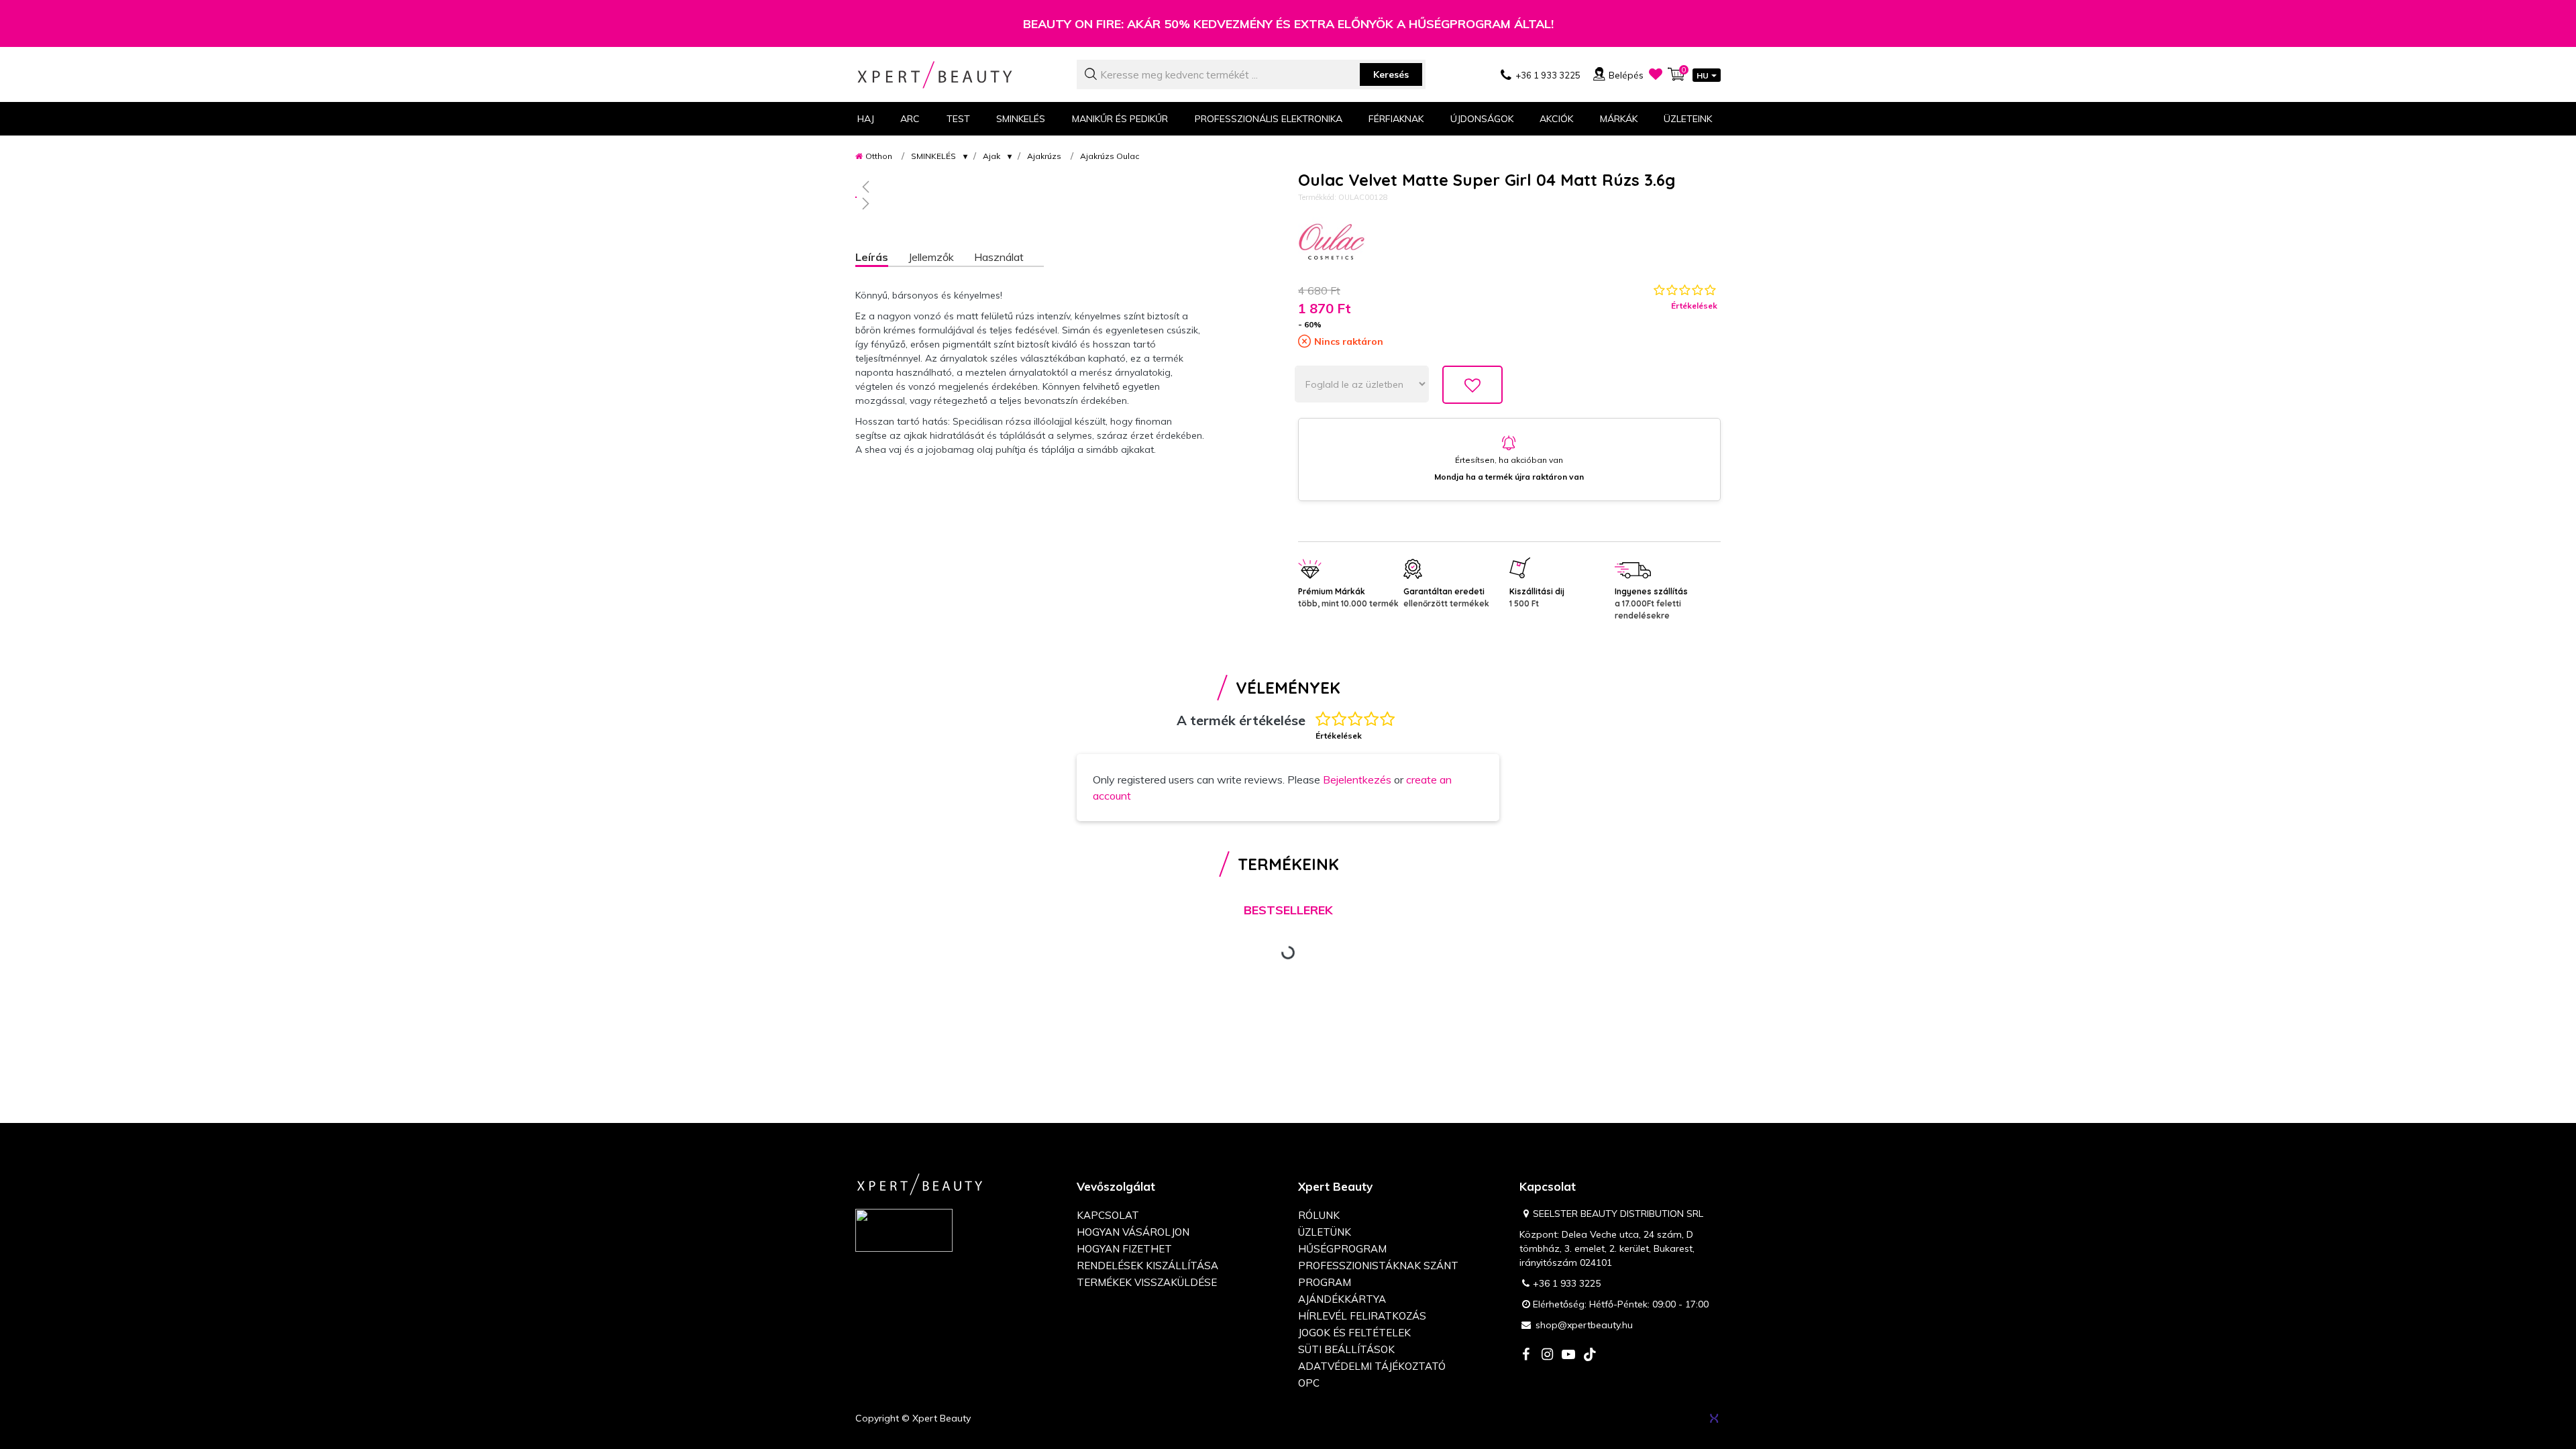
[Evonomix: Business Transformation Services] (1714, 1418)
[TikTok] (1590, 1355)
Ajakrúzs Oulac (1110, 156)
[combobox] (1251, 74)
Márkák (1619, 119)
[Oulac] (1332, 244)
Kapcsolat (1108, 1215)
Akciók (1556, 119)
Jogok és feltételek (1354, 1333)
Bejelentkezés (1357, 780)
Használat (999, 257)
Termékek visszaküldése (1147, 1282)
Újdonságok (1482, 119)
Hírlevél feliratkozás (1362, 1316)
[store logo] (956, 75)
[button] (1030, 186)
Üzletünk (1325, 1232)
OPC (1309, 1383)
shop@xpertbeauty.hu (1584, 1325)
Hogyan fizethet (1124, 1249)
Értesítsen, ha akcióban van (1509, 460)
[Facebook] (1525, 1355)
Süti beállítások (1346, 1349)
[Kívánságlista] (1656, 74)
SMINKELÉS (933, 156)
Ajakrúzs (1044, 156)
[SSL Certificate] (904, 1230)
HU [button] (1703, 75)
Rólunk (1319, 1215)
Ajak (991, 156)
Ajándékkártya (1342, 1299)
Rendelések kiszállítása (1147, 1266)
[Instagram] (1547, 1355)
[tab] (882, 259)
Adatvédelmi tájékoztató (1372, 1366)
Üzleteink (1688, 119)
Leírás (872, 257)
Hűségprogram (1342, 1249)
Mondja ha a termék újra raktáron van (1509, 477)
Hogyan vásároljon (1133, 1232)
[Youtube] (1568, 1355)
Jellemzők (931, 257)
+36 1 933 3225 (1567, 1283)
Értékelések (1694, 306)
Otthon (879, 156)
